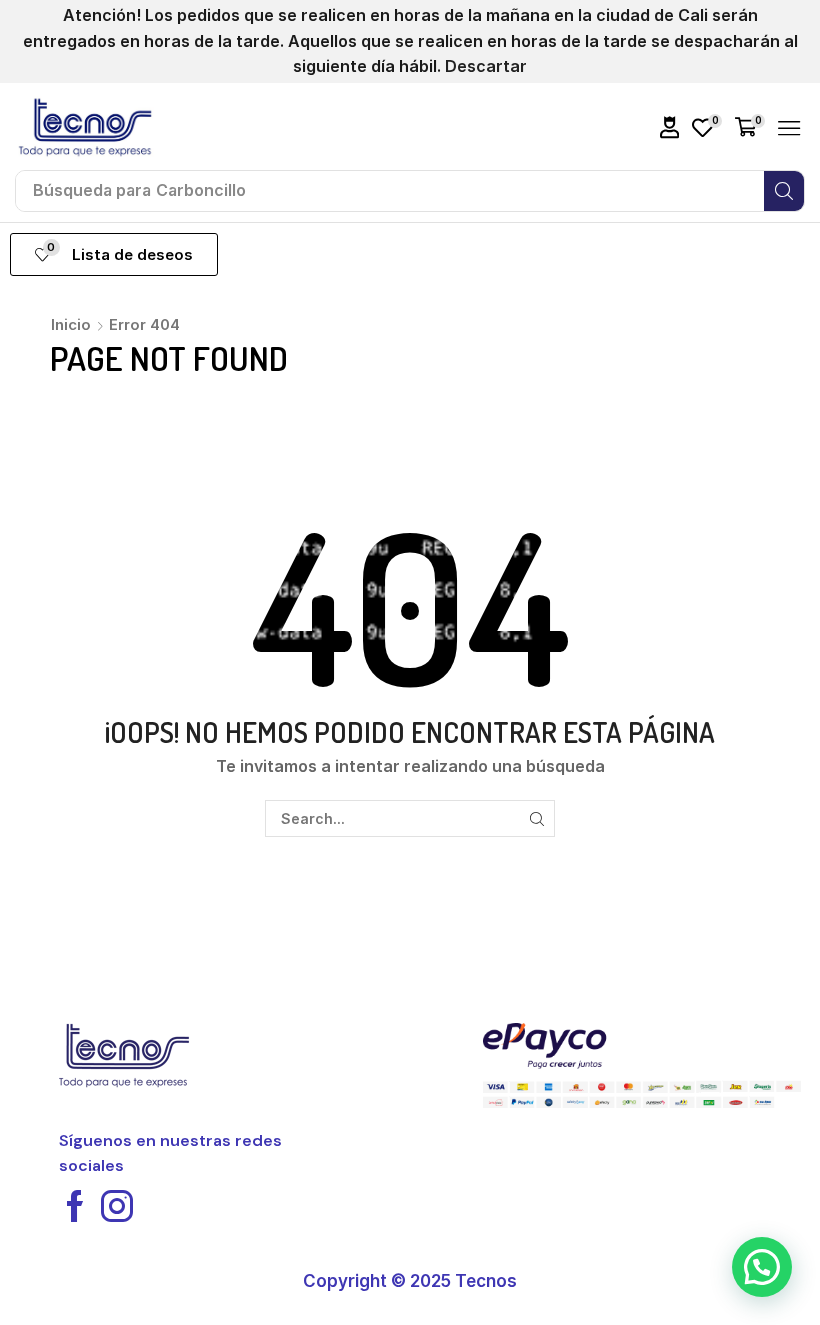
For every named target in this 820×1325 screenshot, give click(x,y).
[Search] (784, 191)
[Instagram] (117, 1206)
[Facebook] (75, 1206)
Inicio (71, 324)
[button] (670, 127)
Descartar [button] (486, 66)
